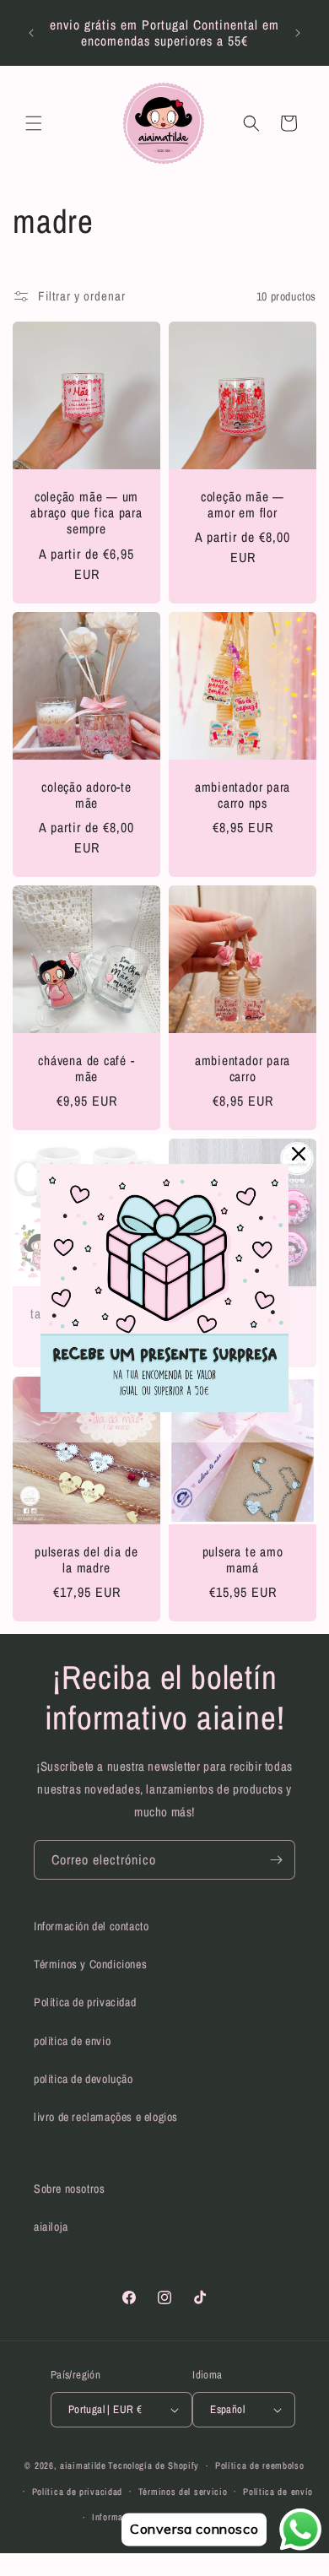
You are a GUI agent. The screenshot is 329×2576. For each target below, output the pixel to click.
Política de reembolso (260, 2465)
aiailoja (51, 2227)
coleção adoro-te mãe (86, 795)
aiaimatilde (83, 2465)
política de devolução (84, 2079)
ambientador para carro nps (243, 795)
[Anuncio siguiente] (298, 33)
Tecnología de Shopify (154, 2465)
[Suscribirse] (276, 1860)
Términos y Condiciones (90, 1964)
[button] (34, 123)
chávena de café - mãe (86, 1069)
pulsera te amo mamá (243, 1560)
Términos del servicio (183, 2492)
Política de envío (278, 2492)
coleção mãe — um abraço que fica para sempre (86, 513)
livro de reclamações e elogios (106, 2117)
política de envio (72, 2041)
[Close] (299, 1154)
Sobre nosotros (69, 2189)
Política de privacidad (85, 2002)
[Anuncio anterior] (31, 33)
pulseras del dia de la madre (86, 1560)
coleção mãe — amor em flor (243, 505)
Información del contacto (91, 1926)
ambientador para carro (243, 1069)
